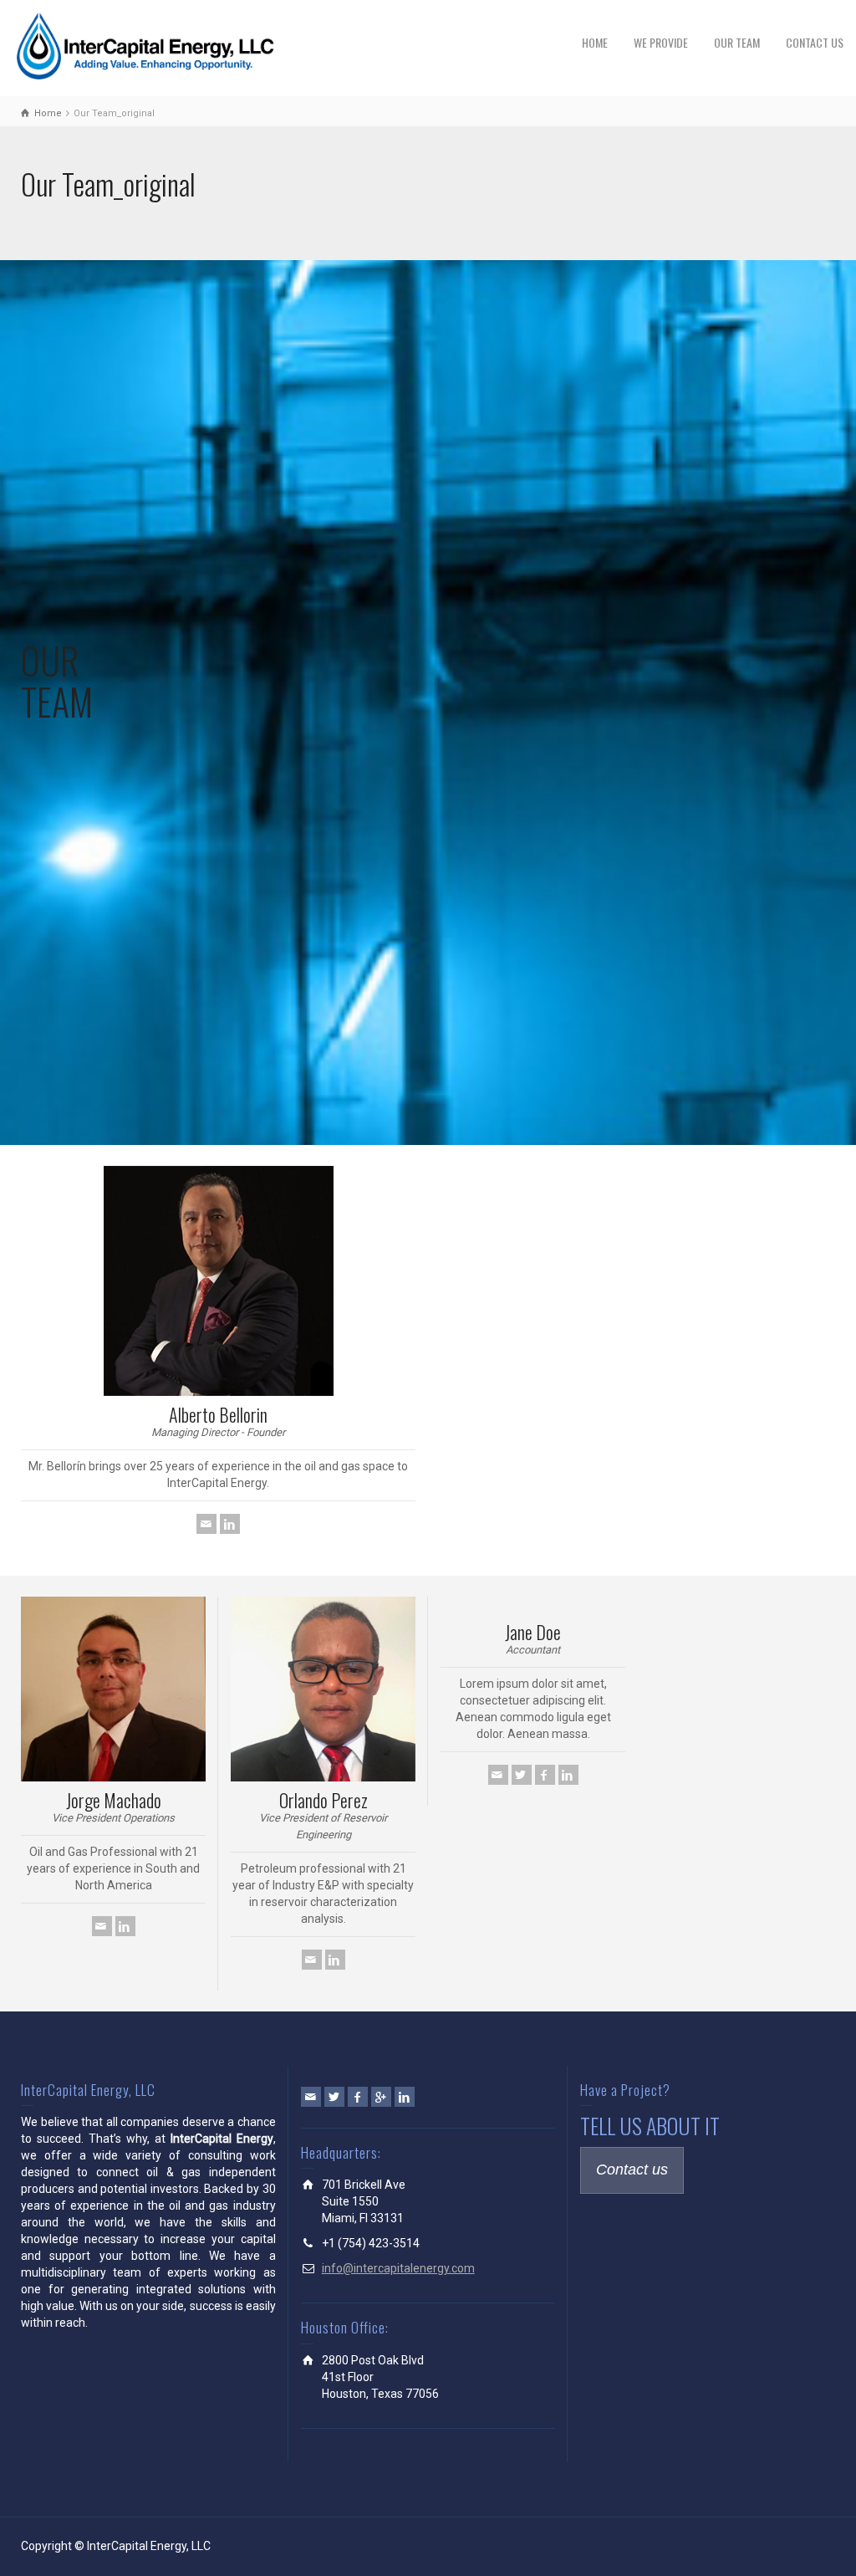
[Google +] (381, 2097)
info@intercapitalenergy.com (398, 2268)
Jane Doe (533, 1632)
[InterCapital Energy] (148, 45)
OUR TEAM (737, 42)
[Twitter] (522, 1775)
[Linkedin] (230, 1524)
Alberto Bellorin (218, 1414)
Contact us (632, 2170)
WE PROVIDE (661, 42)
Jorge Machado (114, 1800)
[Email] (206, 1524)
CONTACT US (815, 42)
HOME (595, 42)
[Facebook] (545, 1775)
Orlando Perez (324, 1800)
